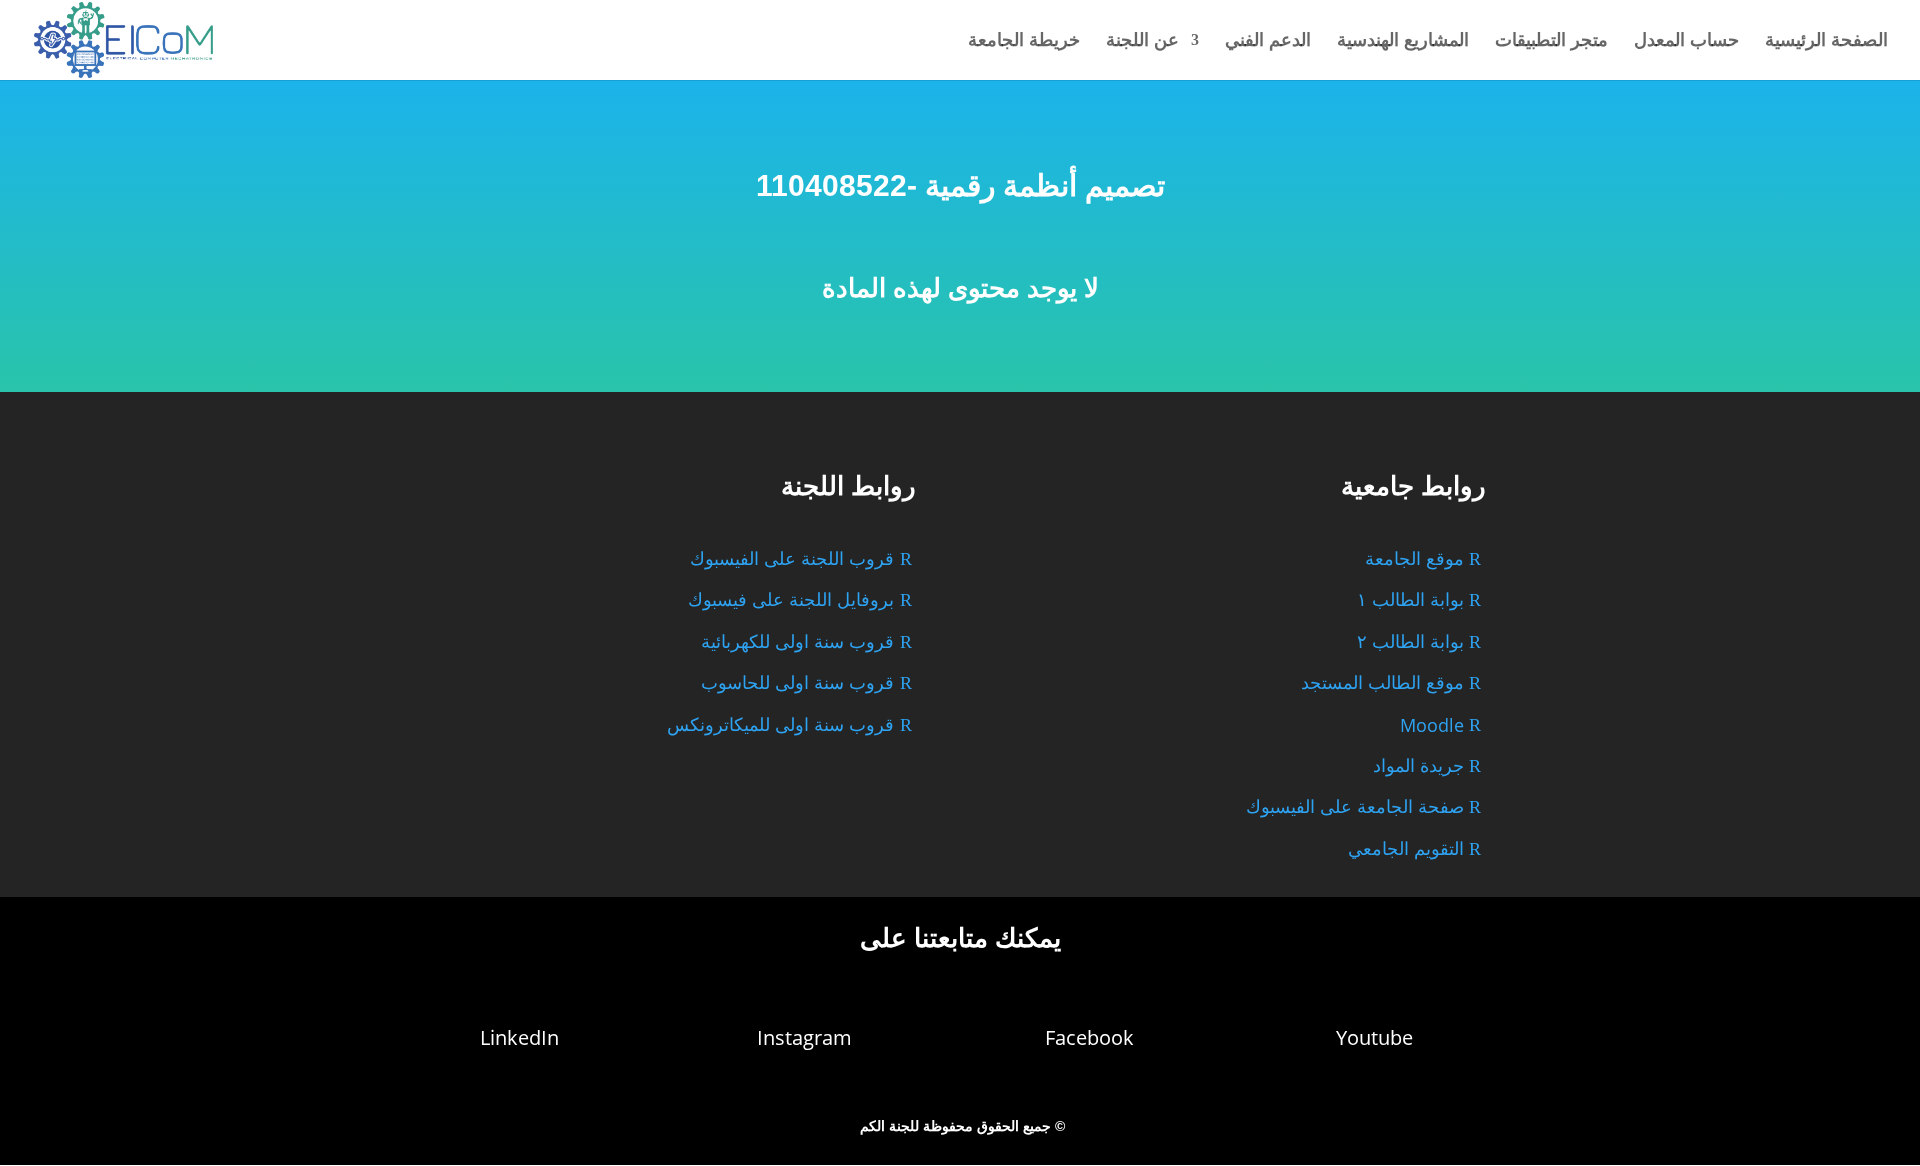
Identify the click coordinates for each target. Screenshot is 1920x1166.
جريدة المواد (1418, 766)
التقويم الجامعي (1406, 849)
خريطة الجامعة (1024, 41)
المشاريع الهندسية (1403, 41)
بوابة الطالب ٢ (1410, 642)
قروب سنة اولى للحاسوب (797, 683)
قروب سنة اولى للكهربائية (797, 642)
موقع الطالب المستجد (1382, 683)
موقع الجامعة (1414, 559)
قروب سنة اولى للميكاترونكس (780, 725)
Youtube (1374, 1037)
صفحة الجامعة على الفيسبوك (1355, 807)
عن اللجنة (1142, 41)
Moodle (1432, 725)
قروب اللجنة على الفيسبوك (792, 559)
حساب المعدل (1686, 41)
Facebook (1089, 1037)
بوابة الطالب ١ (1410, 600)
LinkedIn (519, 1037)
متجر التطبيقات (1551, 41)
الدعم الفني (1268, 41)
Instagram (804, 1037)
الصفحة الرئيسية (1826, 41)
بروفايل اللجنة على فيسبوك (791, 600)
